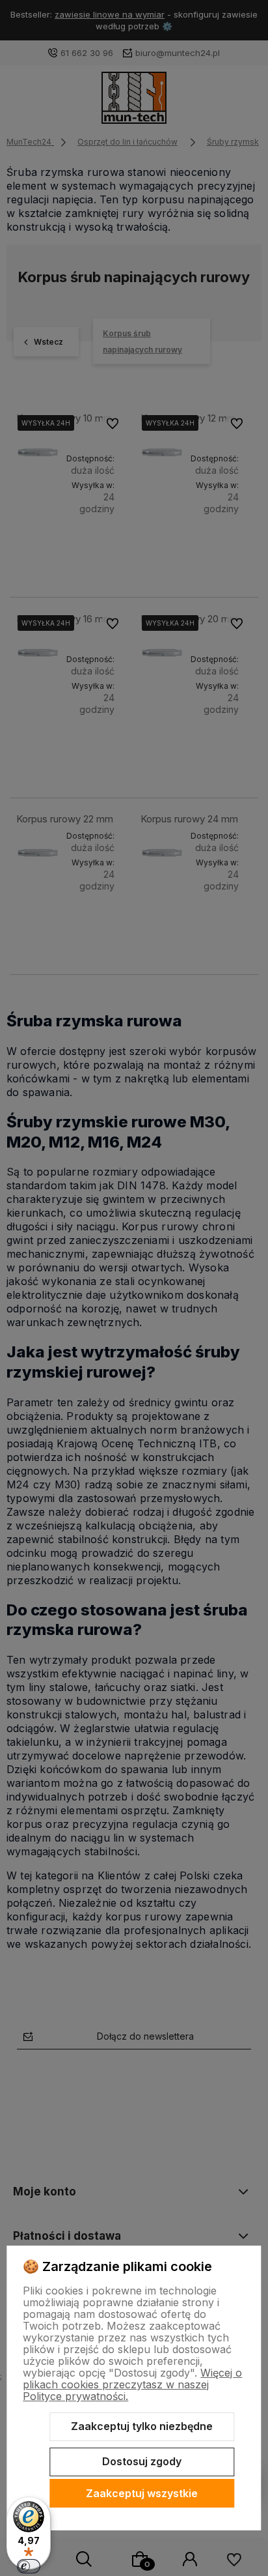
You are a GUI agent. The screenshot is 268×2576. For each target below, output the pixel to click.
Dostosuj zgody (142, 2461)
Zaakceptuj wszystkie (142, 2493)
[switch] (29, 2566)
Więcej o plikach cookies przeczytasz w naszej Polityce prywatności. (132, 2384)
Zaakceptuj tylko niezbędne (142, 2426)
